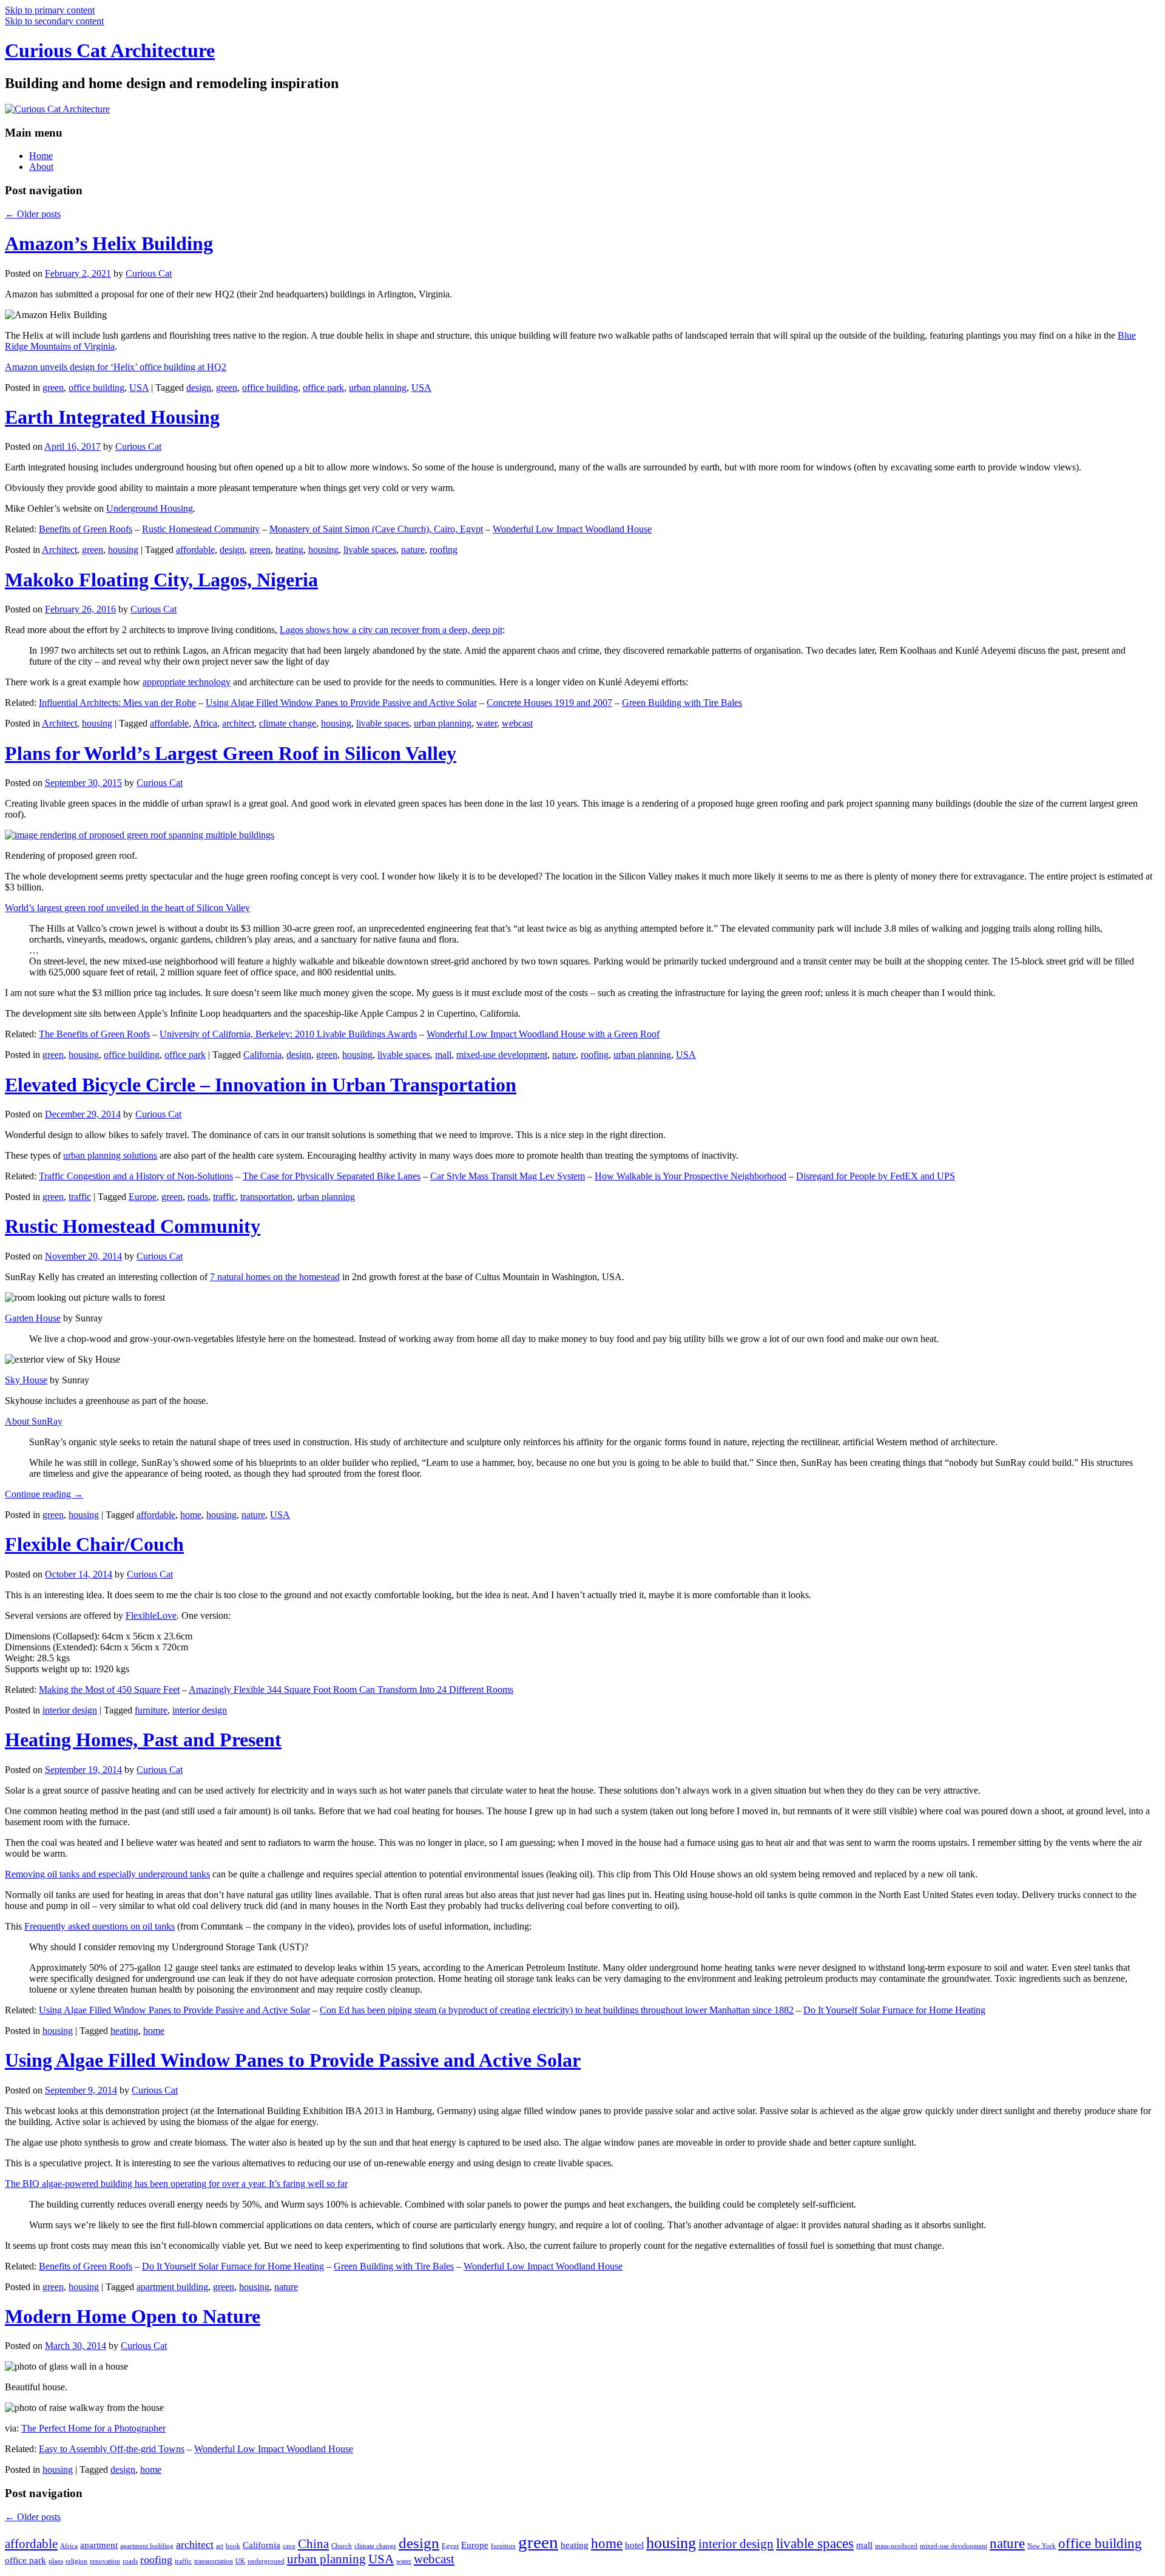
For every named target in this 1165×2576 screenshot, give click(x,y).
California (262, 1055)
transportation (266, 1197)
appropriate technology (187, 682)
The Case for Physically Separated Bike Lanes (332, 1176)
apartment (99, 2545)
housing (123, 550)
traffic (80, 1197)
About (41, 167)
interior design (70, 1710)
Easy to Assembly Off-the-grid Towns (112, 2449)
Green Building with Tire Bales (682, 703)
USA (139, 388)
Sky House (26, 1380)
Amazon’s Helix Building (109, 243)
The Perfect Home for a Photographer (93, 2428)
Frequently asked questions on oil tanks (100, 1926)
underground (266, 2561)
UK (240, 2561)
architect (238, 723)
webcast (517, 723)
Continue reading (44, 1494)
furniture (151, 1710)
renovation (105, 2561)
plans (56, 2561)
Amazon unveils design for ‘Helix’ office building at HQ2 (116, 367)
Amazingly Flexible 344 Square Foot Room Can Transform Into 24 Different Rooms (351, 1690)
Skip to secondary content (54, 21)
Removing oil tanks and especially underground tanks (107, 1874)
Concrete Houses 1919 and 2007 (549, 703)
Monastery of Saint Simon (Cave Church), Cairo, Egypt (376, 529)
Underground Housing (150, 508)
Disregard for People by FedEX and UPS (876, 1176)
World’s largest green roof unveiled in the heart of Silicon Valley (127, 908)
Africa (205, 723)
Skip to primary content (50, 10)
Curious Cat (149, 273)
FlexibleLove (151, 1615)
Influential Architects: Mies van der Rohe (117, 703)
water (487, 723)
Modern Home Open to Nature (133, 2316)
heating (289, 550)
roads (198, 1197)
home (191, 1515)
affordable (195, 550)
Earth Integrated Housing (112, 417)
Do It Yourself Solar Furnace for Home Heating (894, 2010)
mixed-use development (502, 1055)
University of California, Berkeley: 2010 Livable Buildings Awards (288, 1034)
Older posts (33, 214)
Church (342, 2546)
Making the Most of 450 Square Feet (109, 1690)
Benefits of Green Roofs (86, 529)
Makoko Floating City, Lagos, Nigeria (161, 580)
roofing (444, 550)
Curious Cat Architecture (110, 50)
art (220, 2546)
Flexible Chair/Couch (94, 1544)
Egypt (450, 2546)
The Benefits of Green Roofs (94, 1034)
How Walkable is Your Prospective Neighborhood (691, 1176)
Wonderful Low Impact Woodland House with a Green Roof (543, 1034)
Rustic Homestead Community (201, 529)
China (313, 2544)
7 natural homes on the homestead (275, 1277)
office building (96, 388)
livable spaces (370, 550)
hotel (634, 2545)
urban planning (378, 388)
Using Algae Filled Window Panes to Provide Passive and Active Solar (341, 703)
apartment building (172, 2287)
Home (41, 156)
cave (289, 2546)
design (199, 388)
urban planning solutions (110, 1155)
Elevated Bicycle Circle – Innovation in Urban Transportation (261, 1085)
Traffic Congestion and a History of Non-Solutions (136, 1176)
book (233, 2546)
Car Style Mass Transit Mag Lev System (508, 1176)
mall (443, 1055)
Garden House (33, 1318)
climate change (288, 723)
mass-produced (896, 2546)
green (53, 388)
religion (76, 2561)
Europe (143, 1197)
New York (1042, 2546)
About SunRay (34, 1421)
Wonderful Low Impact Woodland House (572, 529)
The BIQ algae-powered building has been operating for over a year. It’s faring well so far (176, 2184)
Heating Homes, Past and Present (143, 1740)
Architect (59, 550)
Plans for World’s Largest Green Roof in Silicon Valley (231, 753)
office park (323, 388)
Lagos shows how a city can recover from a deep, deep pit (391, 630)
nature (413, 550)
